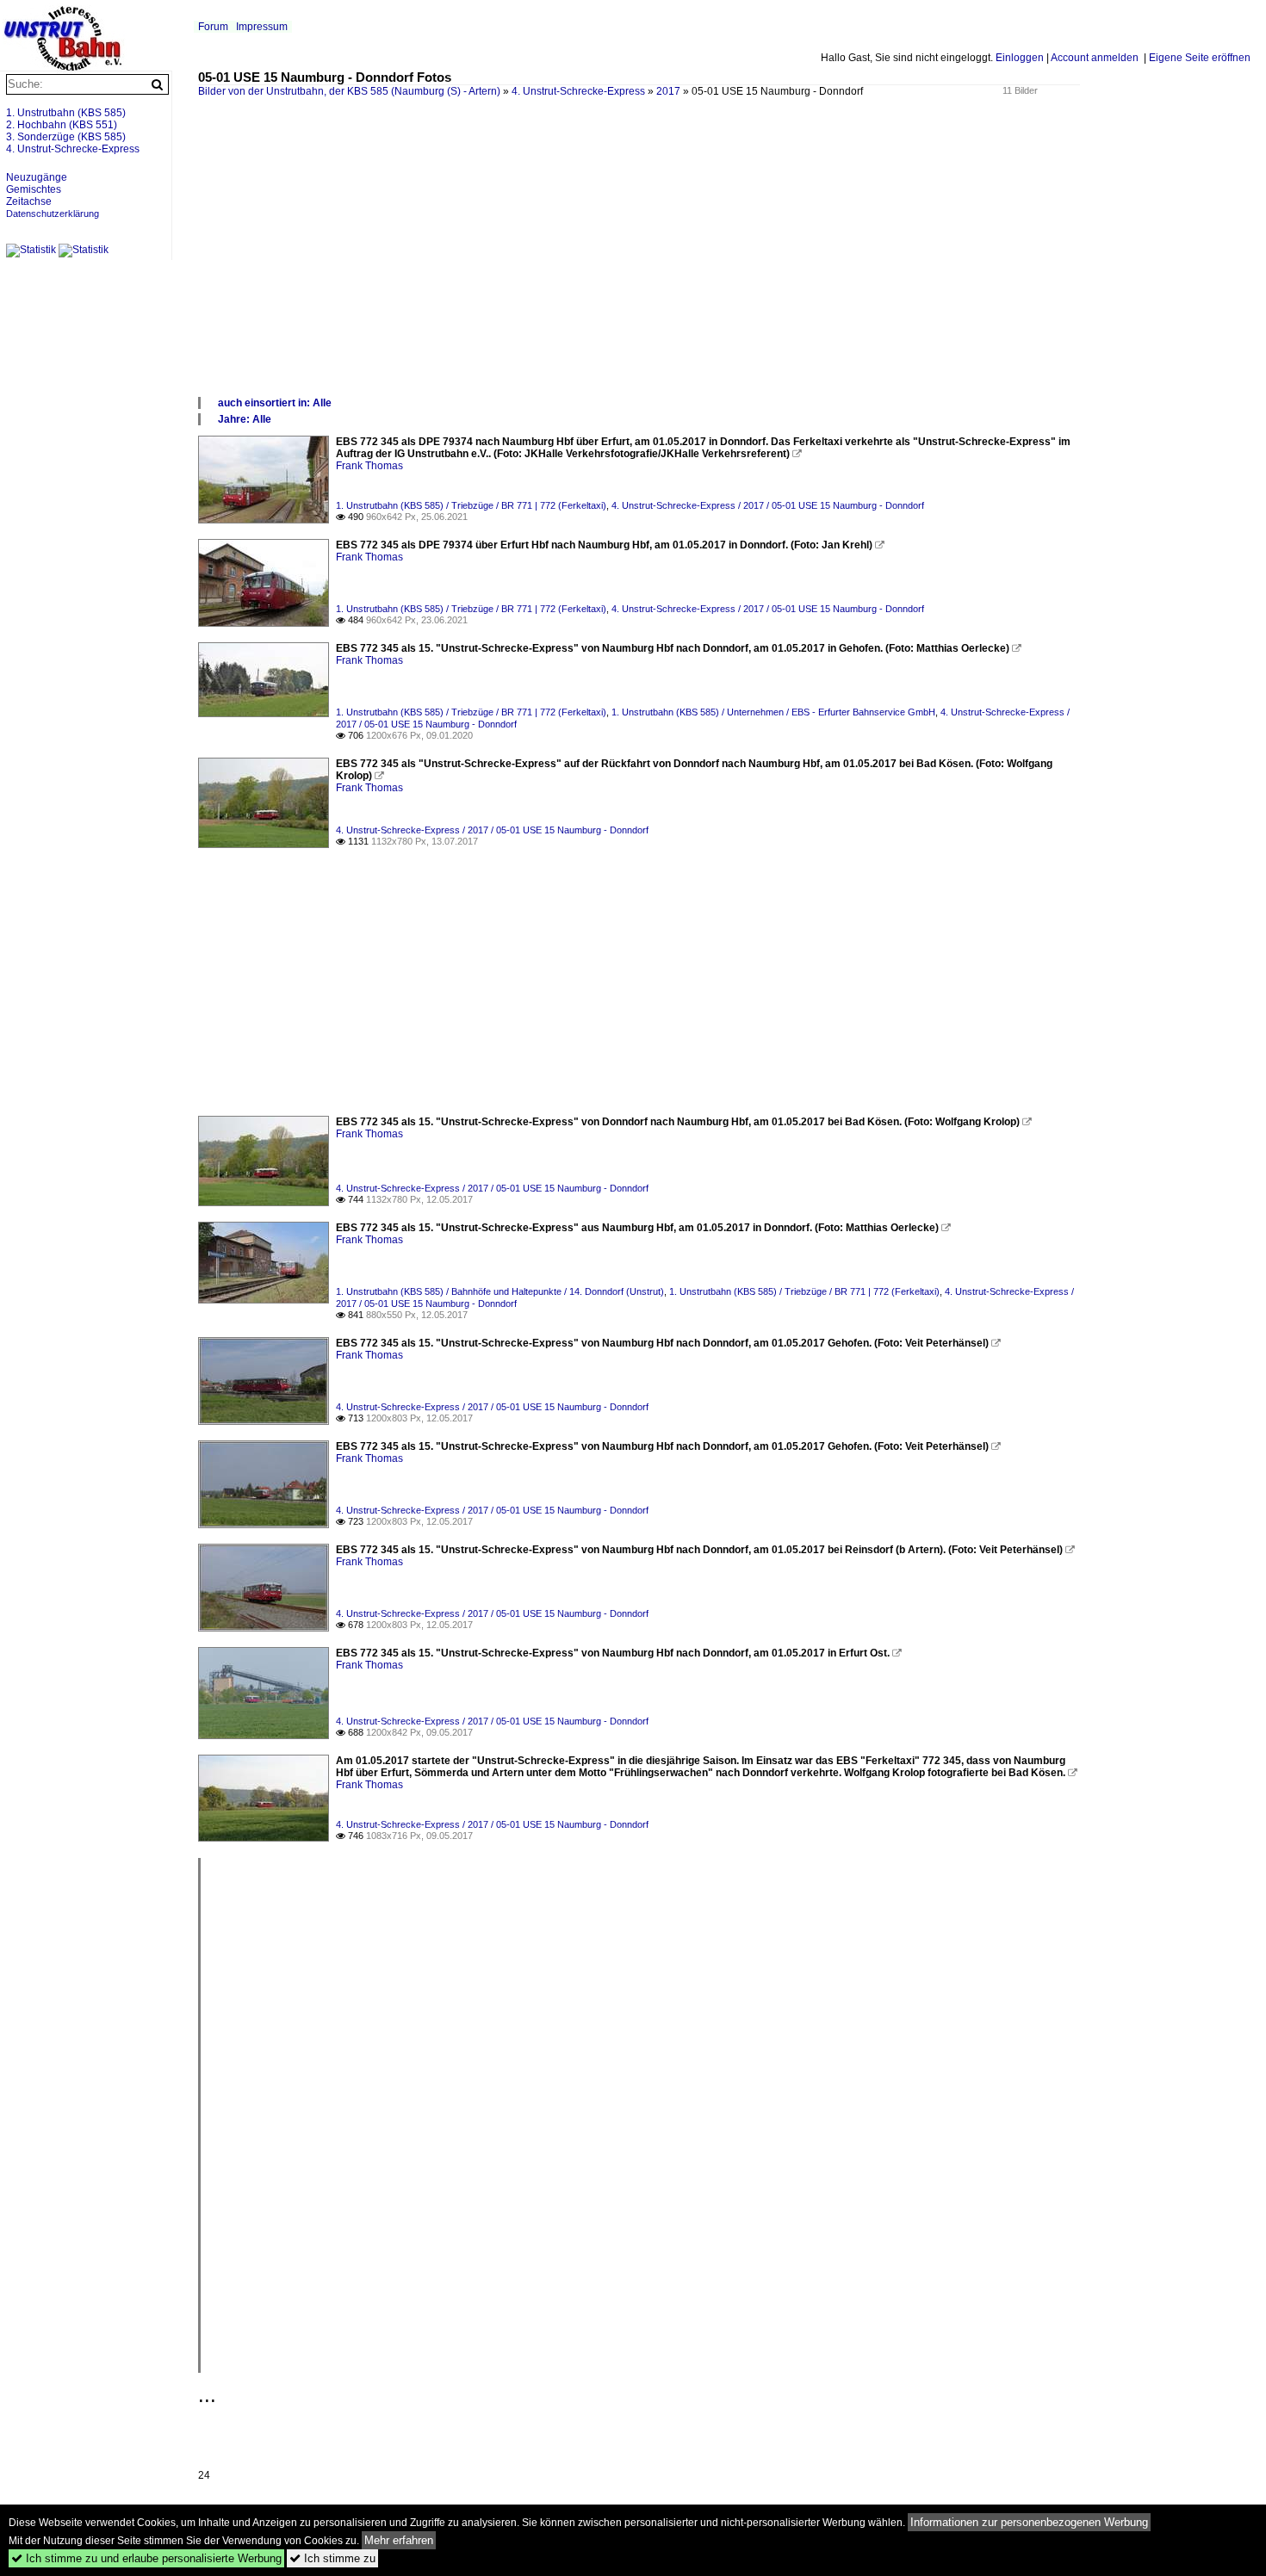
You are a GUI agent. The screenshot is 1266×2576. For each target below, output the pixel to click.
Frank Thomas (369, 466)
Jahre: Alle (245, 419)
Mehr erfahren (399, 2540)
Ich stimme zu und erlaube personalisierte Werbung (146, 2558)
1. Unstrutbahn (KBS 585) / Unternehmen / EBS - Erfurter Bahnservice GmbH (773, 712)
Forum (213, 27)
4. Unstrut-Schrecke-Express (578, 91)
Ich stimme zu (332, 2558)
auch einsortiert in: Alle (275, 403)
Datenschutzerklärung (53, 214)
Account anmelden (1095, 58)
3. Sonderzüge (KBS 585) (66, 137)
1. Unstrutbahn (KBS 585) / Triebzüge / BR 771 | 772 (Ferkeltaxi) (471, 505)
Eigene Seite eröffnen (1200, 58)
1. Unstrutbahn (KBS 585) (66, 113)
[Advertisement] (715, 266)
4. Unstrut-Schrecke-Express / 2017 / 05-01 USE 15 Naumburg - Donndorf (768, 505)
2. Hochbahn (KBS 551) (62, 125)
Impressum (262, 27)
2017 (668, 91)
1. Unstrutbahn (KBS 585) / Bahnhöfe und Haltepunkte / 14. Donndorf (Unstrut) (500, 1291)
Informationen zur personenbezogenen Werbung (1029, 2522)
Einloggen (1020, 58)
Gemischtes (34, 189)
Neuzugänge (37, 177)
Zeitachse (29, 201)
